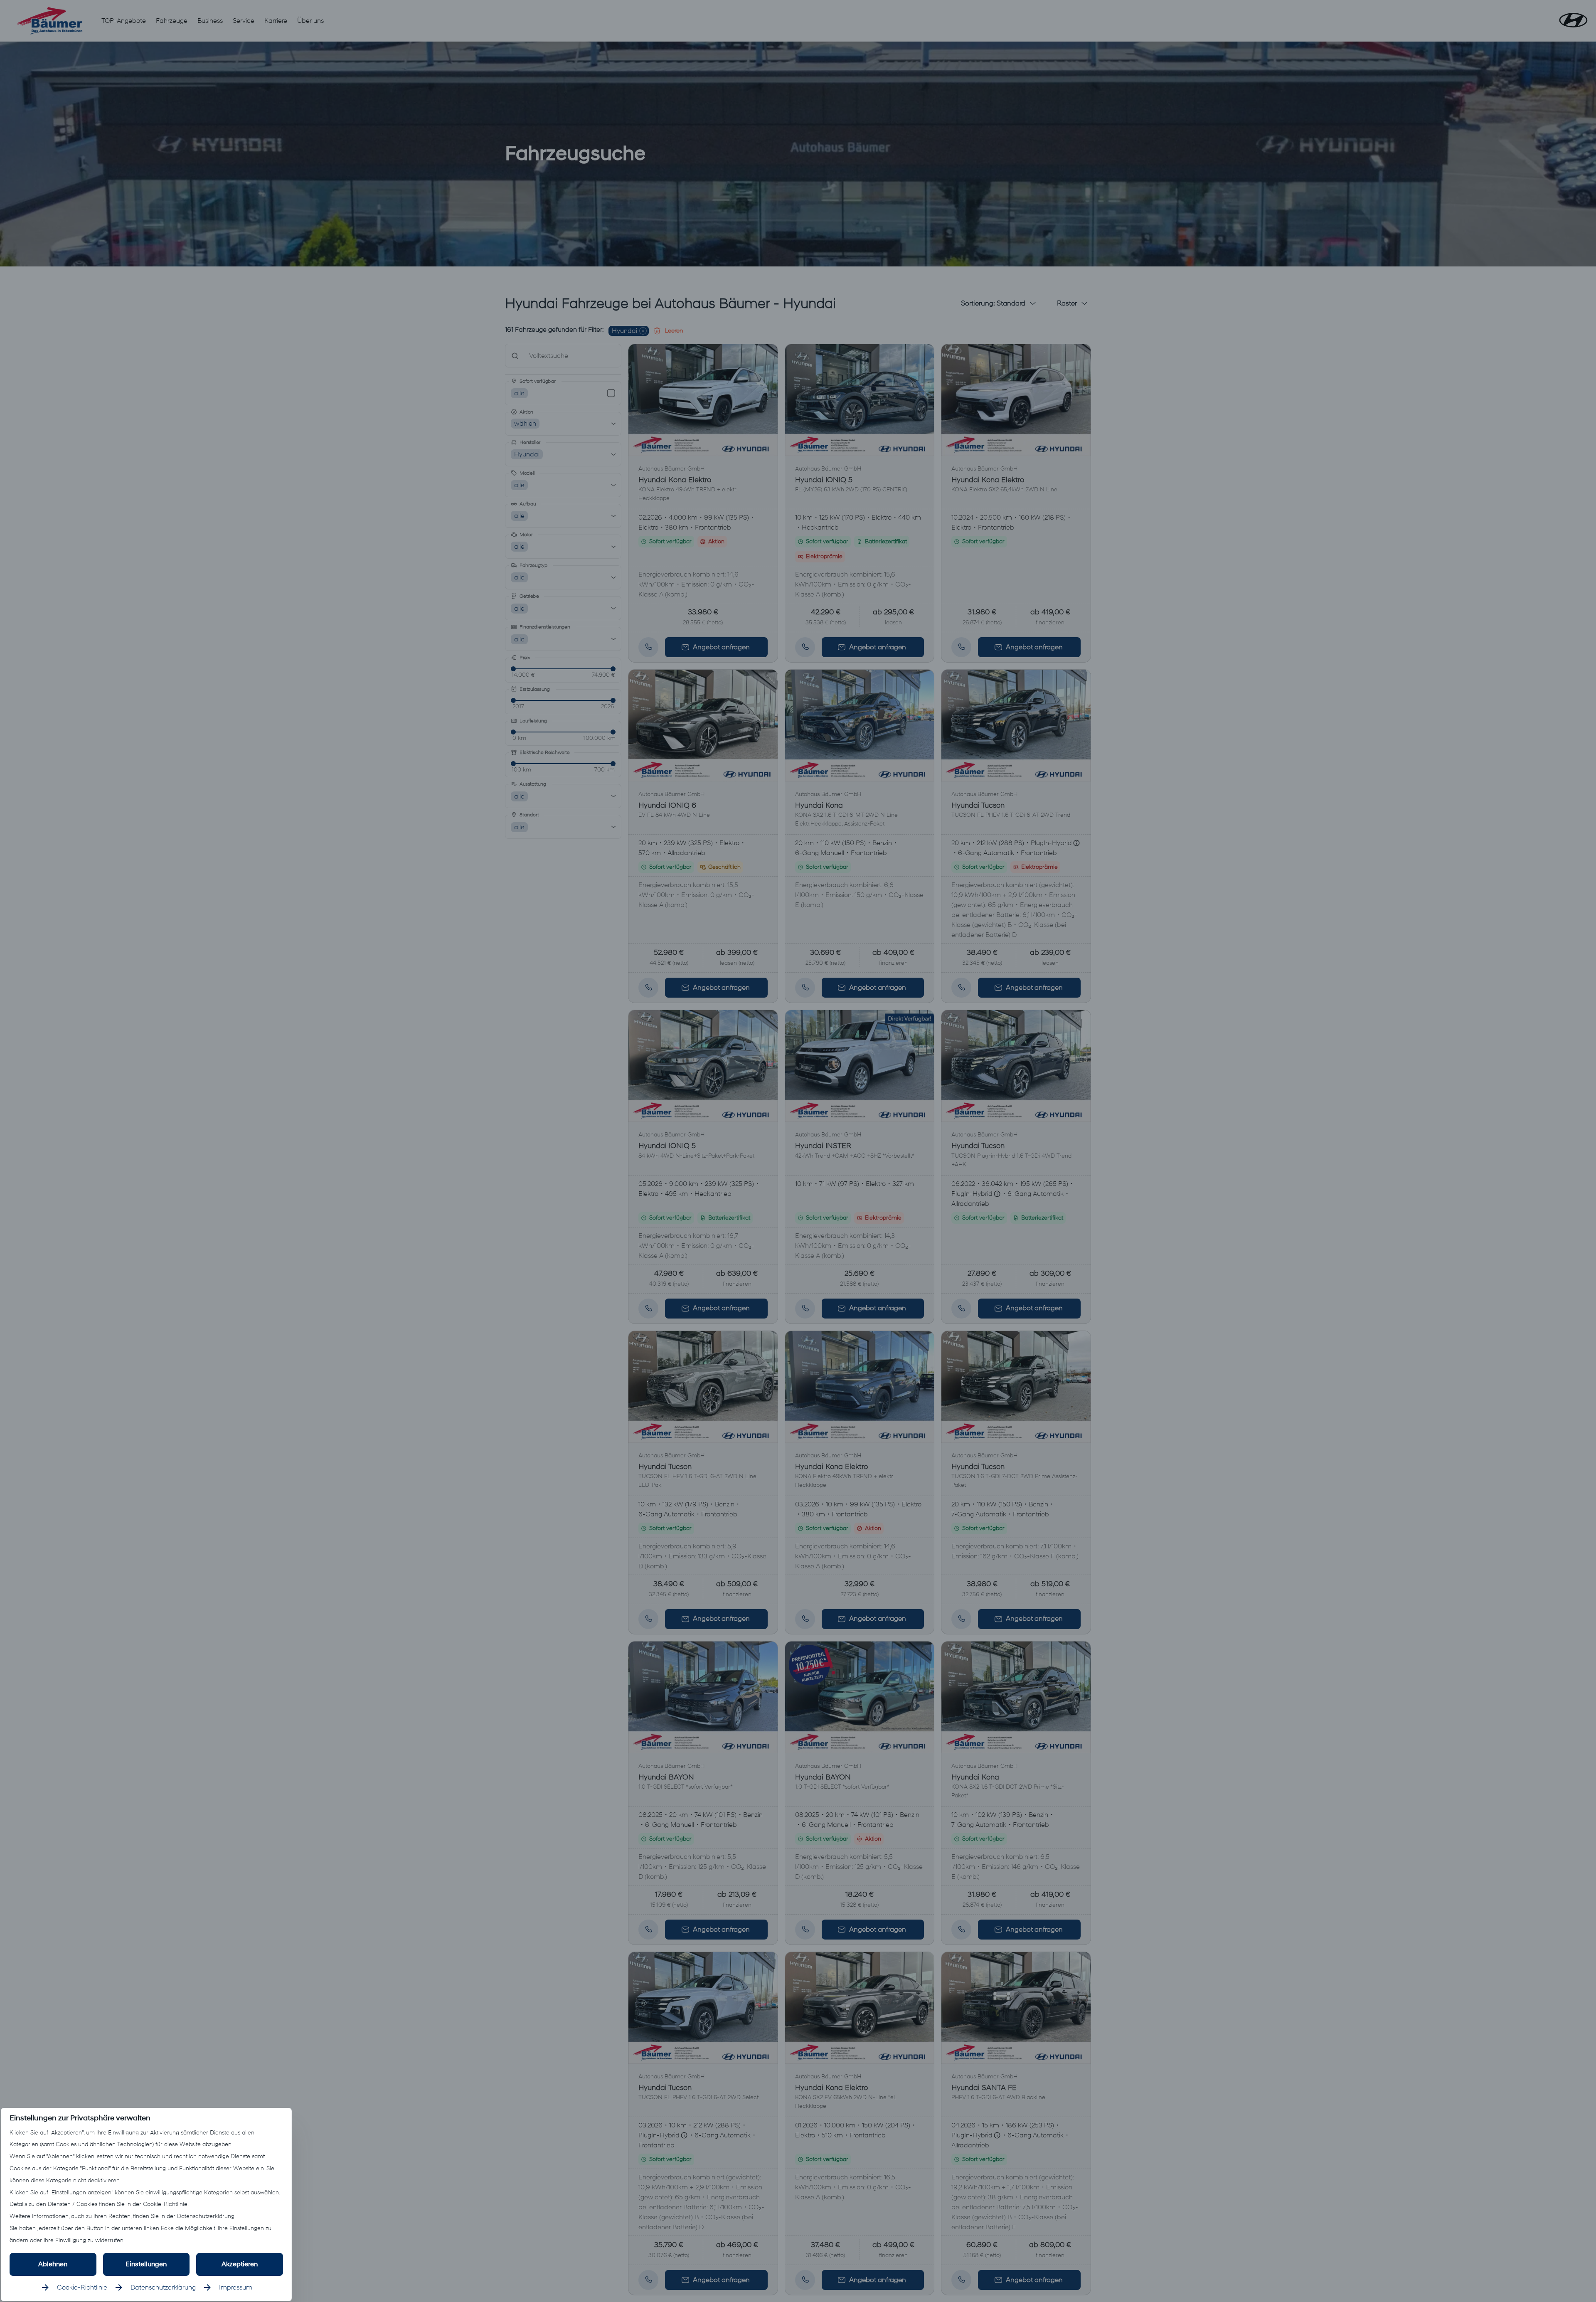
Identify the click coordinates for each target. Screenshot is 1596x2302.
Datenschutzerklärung (163, 2287)
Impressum (236, 2287)
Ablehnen (53, 2264)
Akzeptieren (240, 2264)
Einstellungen (146, 2264)
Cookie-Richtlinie (82, 2287)
